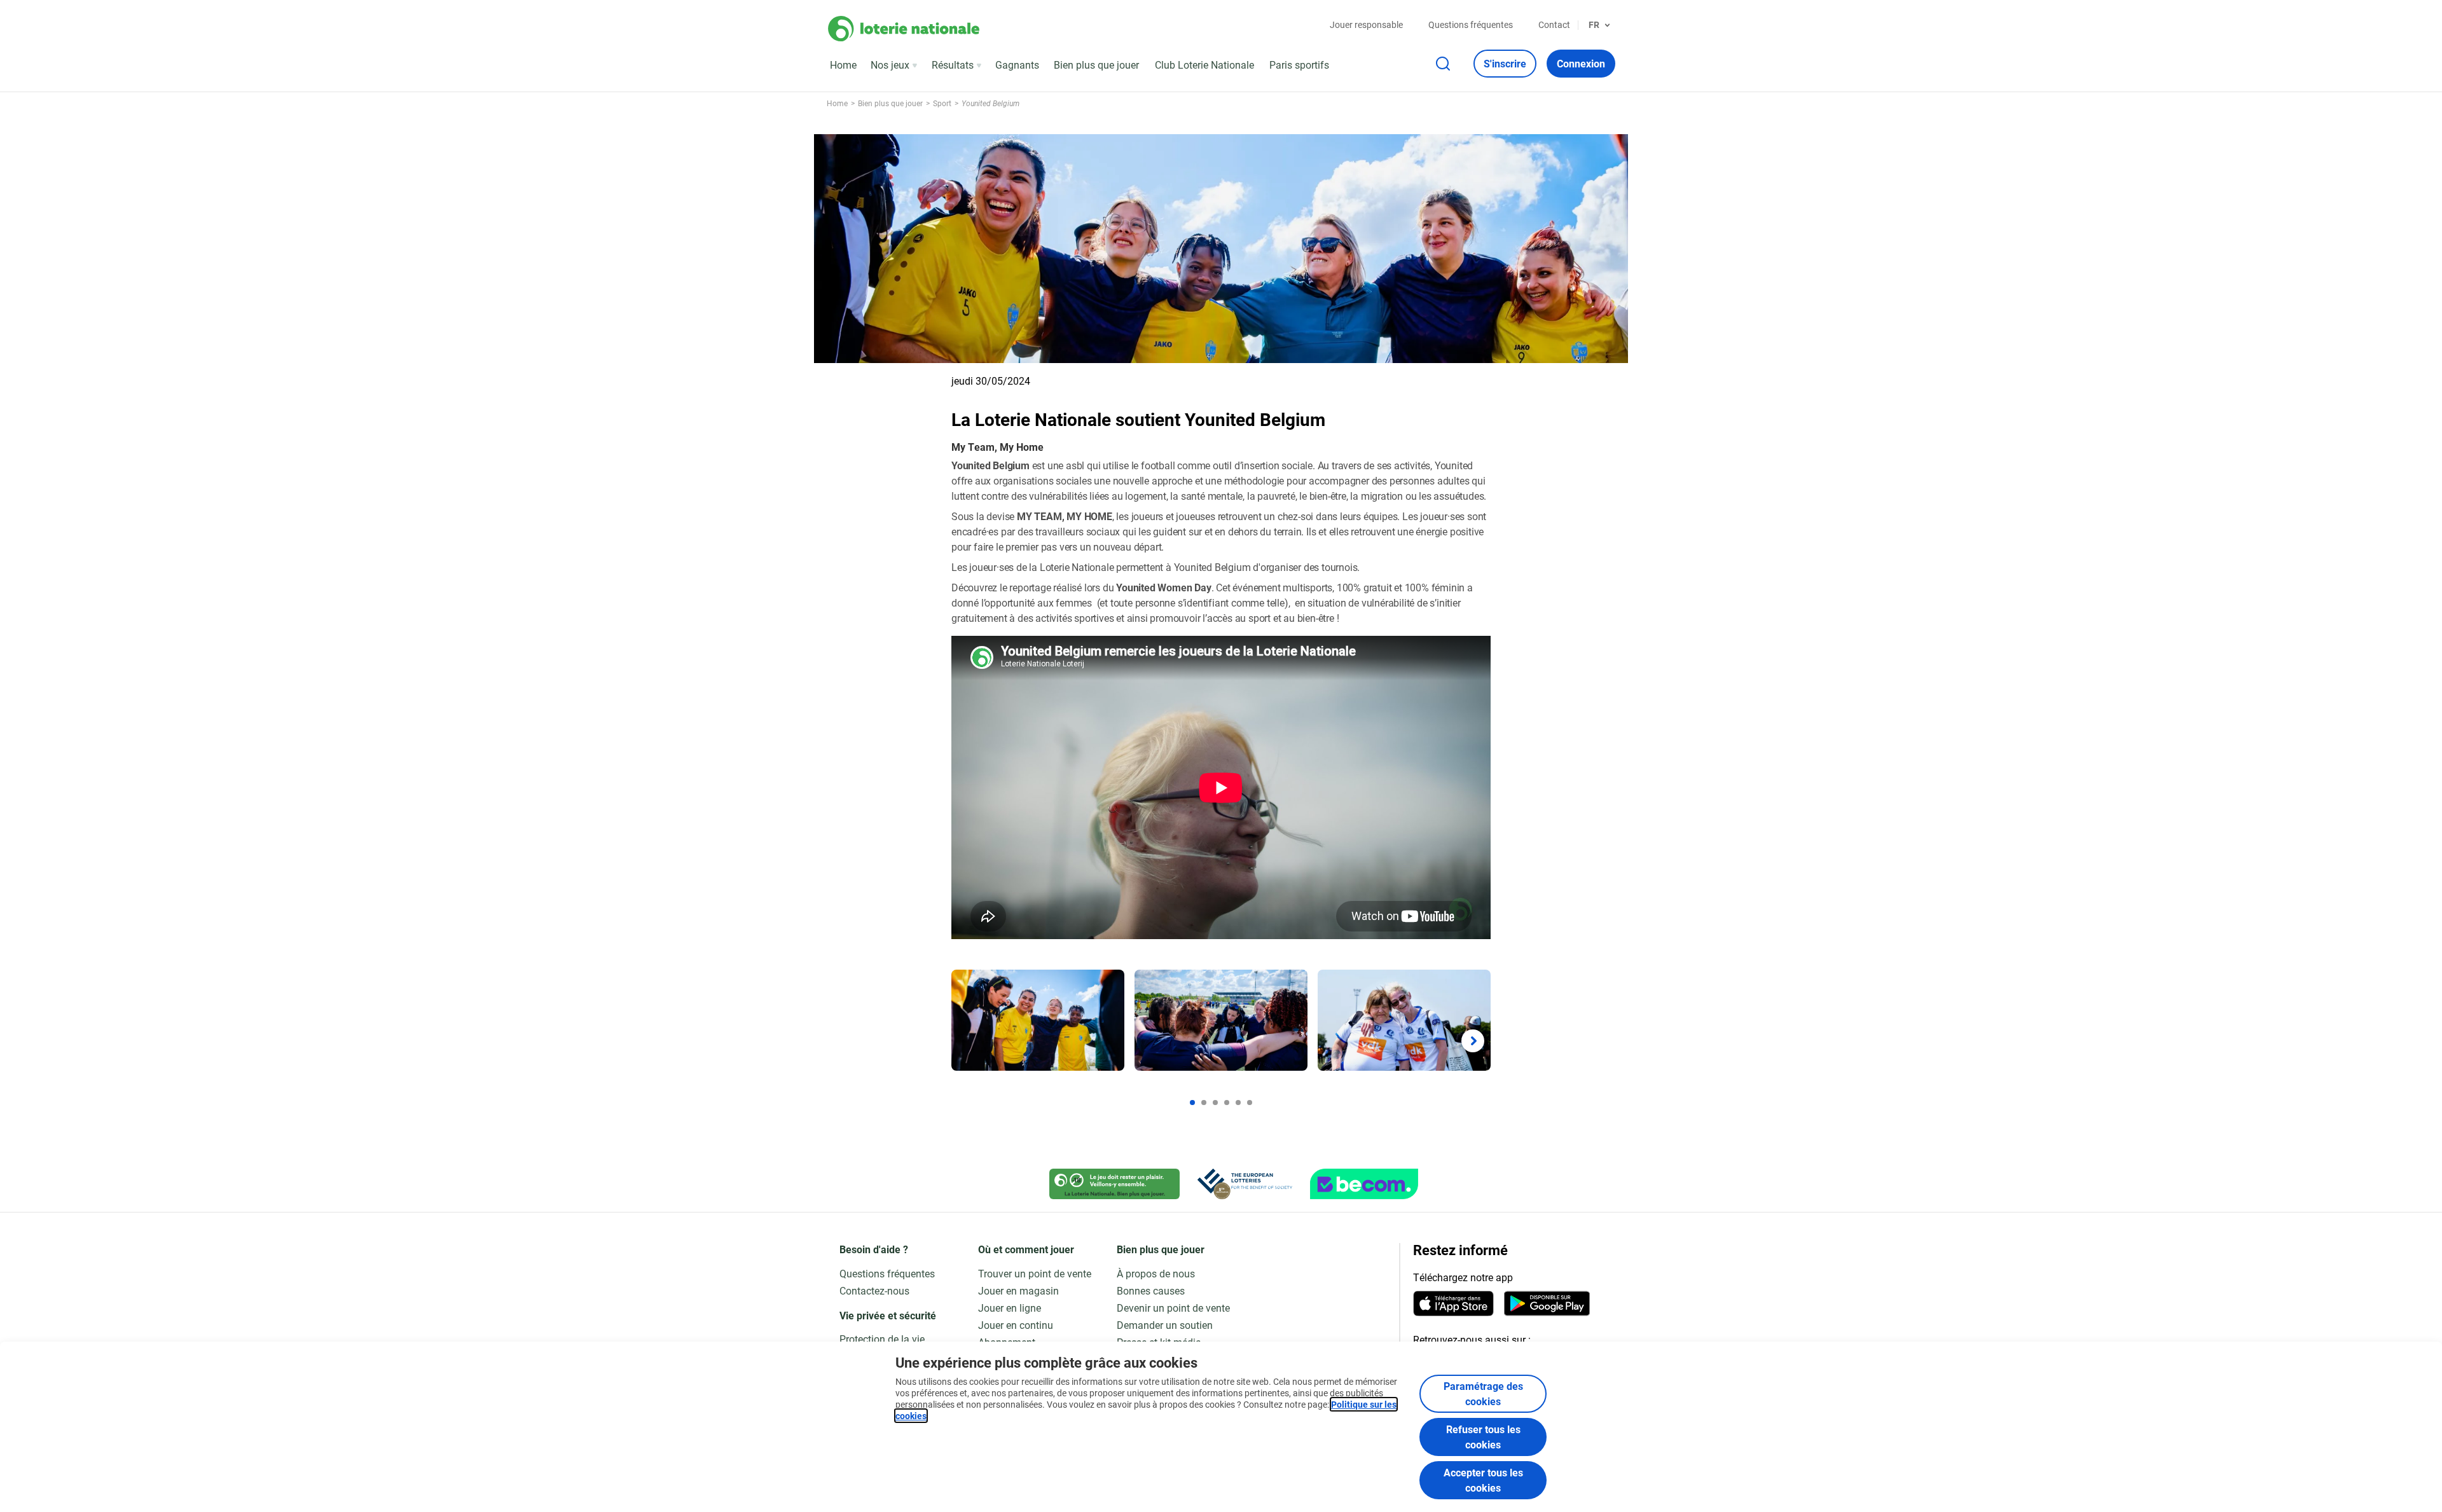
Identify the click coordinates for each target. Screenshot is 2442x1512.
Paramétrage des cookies (1483, 1393)
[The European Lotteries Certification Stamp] (1245, 1184)
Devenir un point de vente (1173, 1308)
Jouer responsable (1366, 24)
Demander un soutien (1165, 1325)
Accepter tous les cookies (1483, 1480)
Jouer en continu (1016, 1325)
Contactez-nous (874, 1290)
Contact (1554, 24)
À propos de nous (1156, 1273)
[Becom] (1364, 1184)
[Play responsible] (1114, 1184)
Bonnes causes (1151, 1290)
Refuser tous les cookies (1483, 1437)
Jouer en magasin (1018, 1290)
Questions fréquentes (1471, 24)
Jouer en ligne (1010, 1308)
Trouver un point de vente (1035, 1273)
